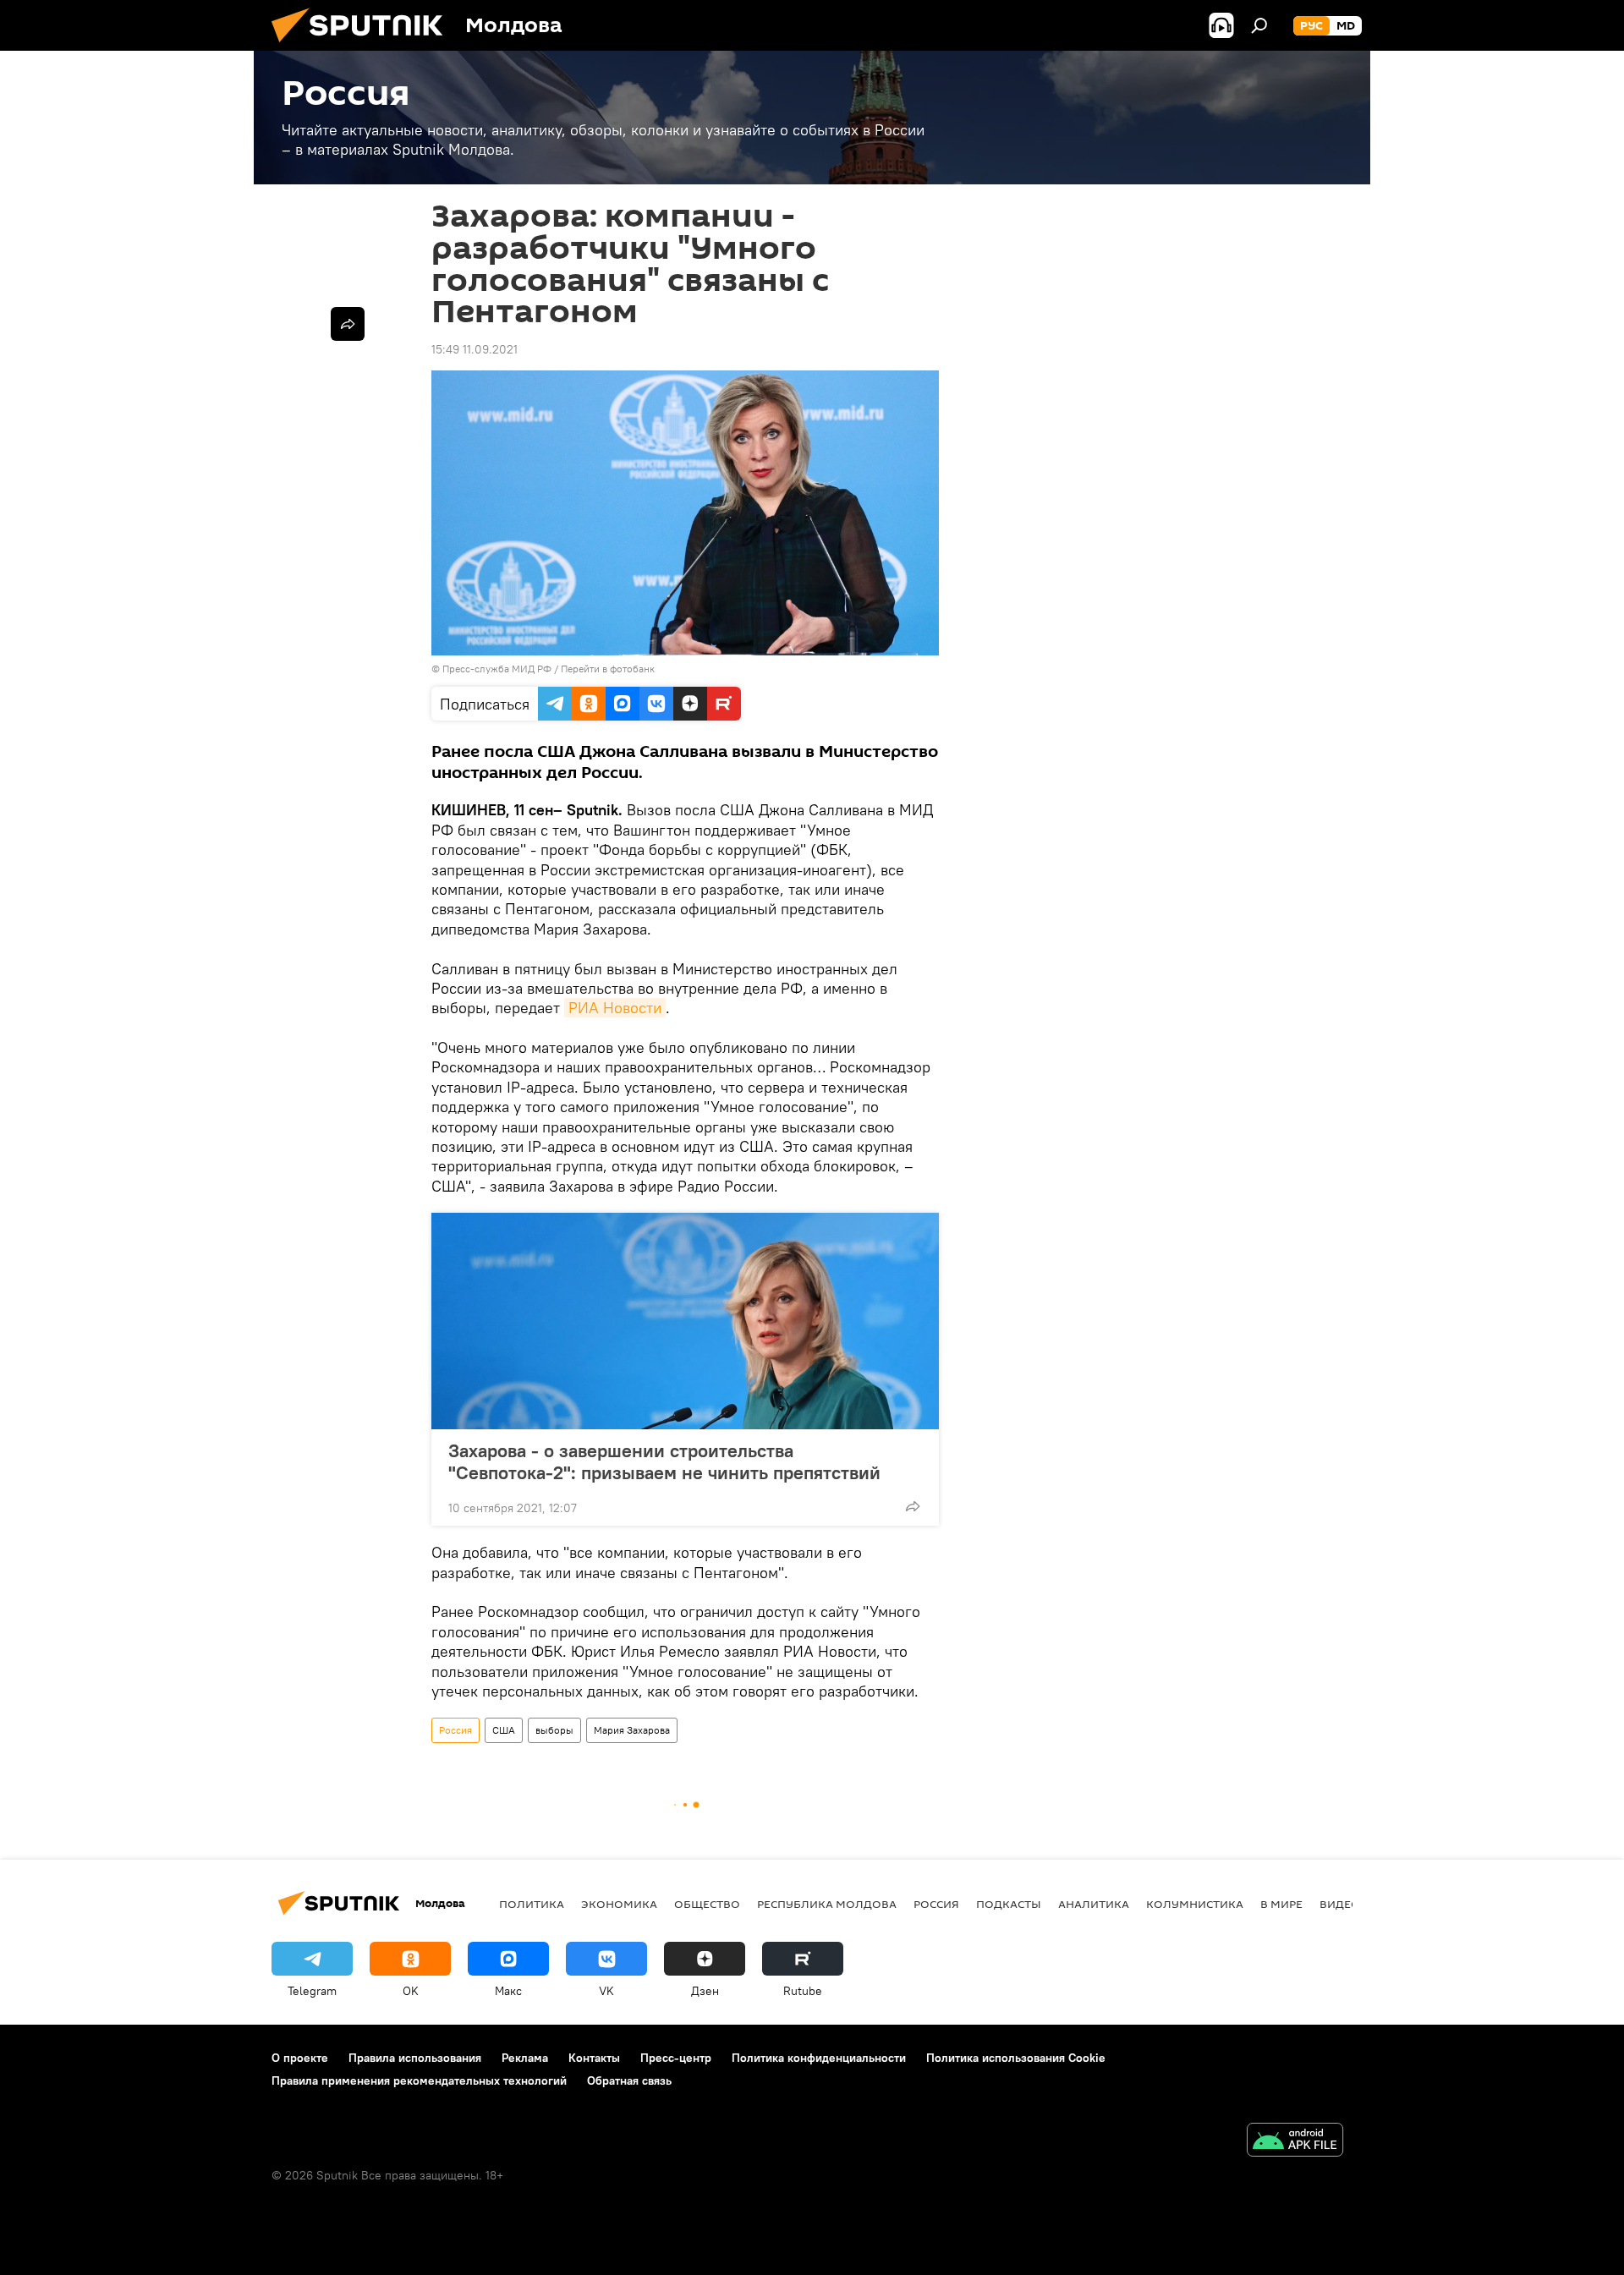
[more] (913, 1506)
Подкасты (1009, 1904)
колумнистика (1195, 1904)
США (504, 1730)
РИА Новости (615, 1008)
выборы (554, 1730)
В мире (1281, 1904)
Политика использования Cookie (1016, 2058)
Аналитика (1094, 1904)
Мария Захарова (632, 1730)
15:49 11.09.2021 (475, 349)
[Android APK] (1295, 2142)
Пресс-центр (676, 2058)
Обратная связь (629, 2080)
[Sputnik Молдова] (364, 47)
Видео (1340, 1904)
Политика (532, 1904)
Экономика (619, 1904)
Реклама (525, 2058)
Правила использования (415, 2058)
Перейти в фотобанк (608, 669)
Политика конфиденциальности (819, 2058)
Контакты (594, 2058)
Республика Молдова (827, 1904)
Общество (707, 1904)
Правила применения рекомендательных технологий (419, 2080)
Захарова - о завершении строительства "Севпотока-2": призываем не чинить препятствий (664, 1461)
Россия (455, 1730)
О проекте (300, 2058)
